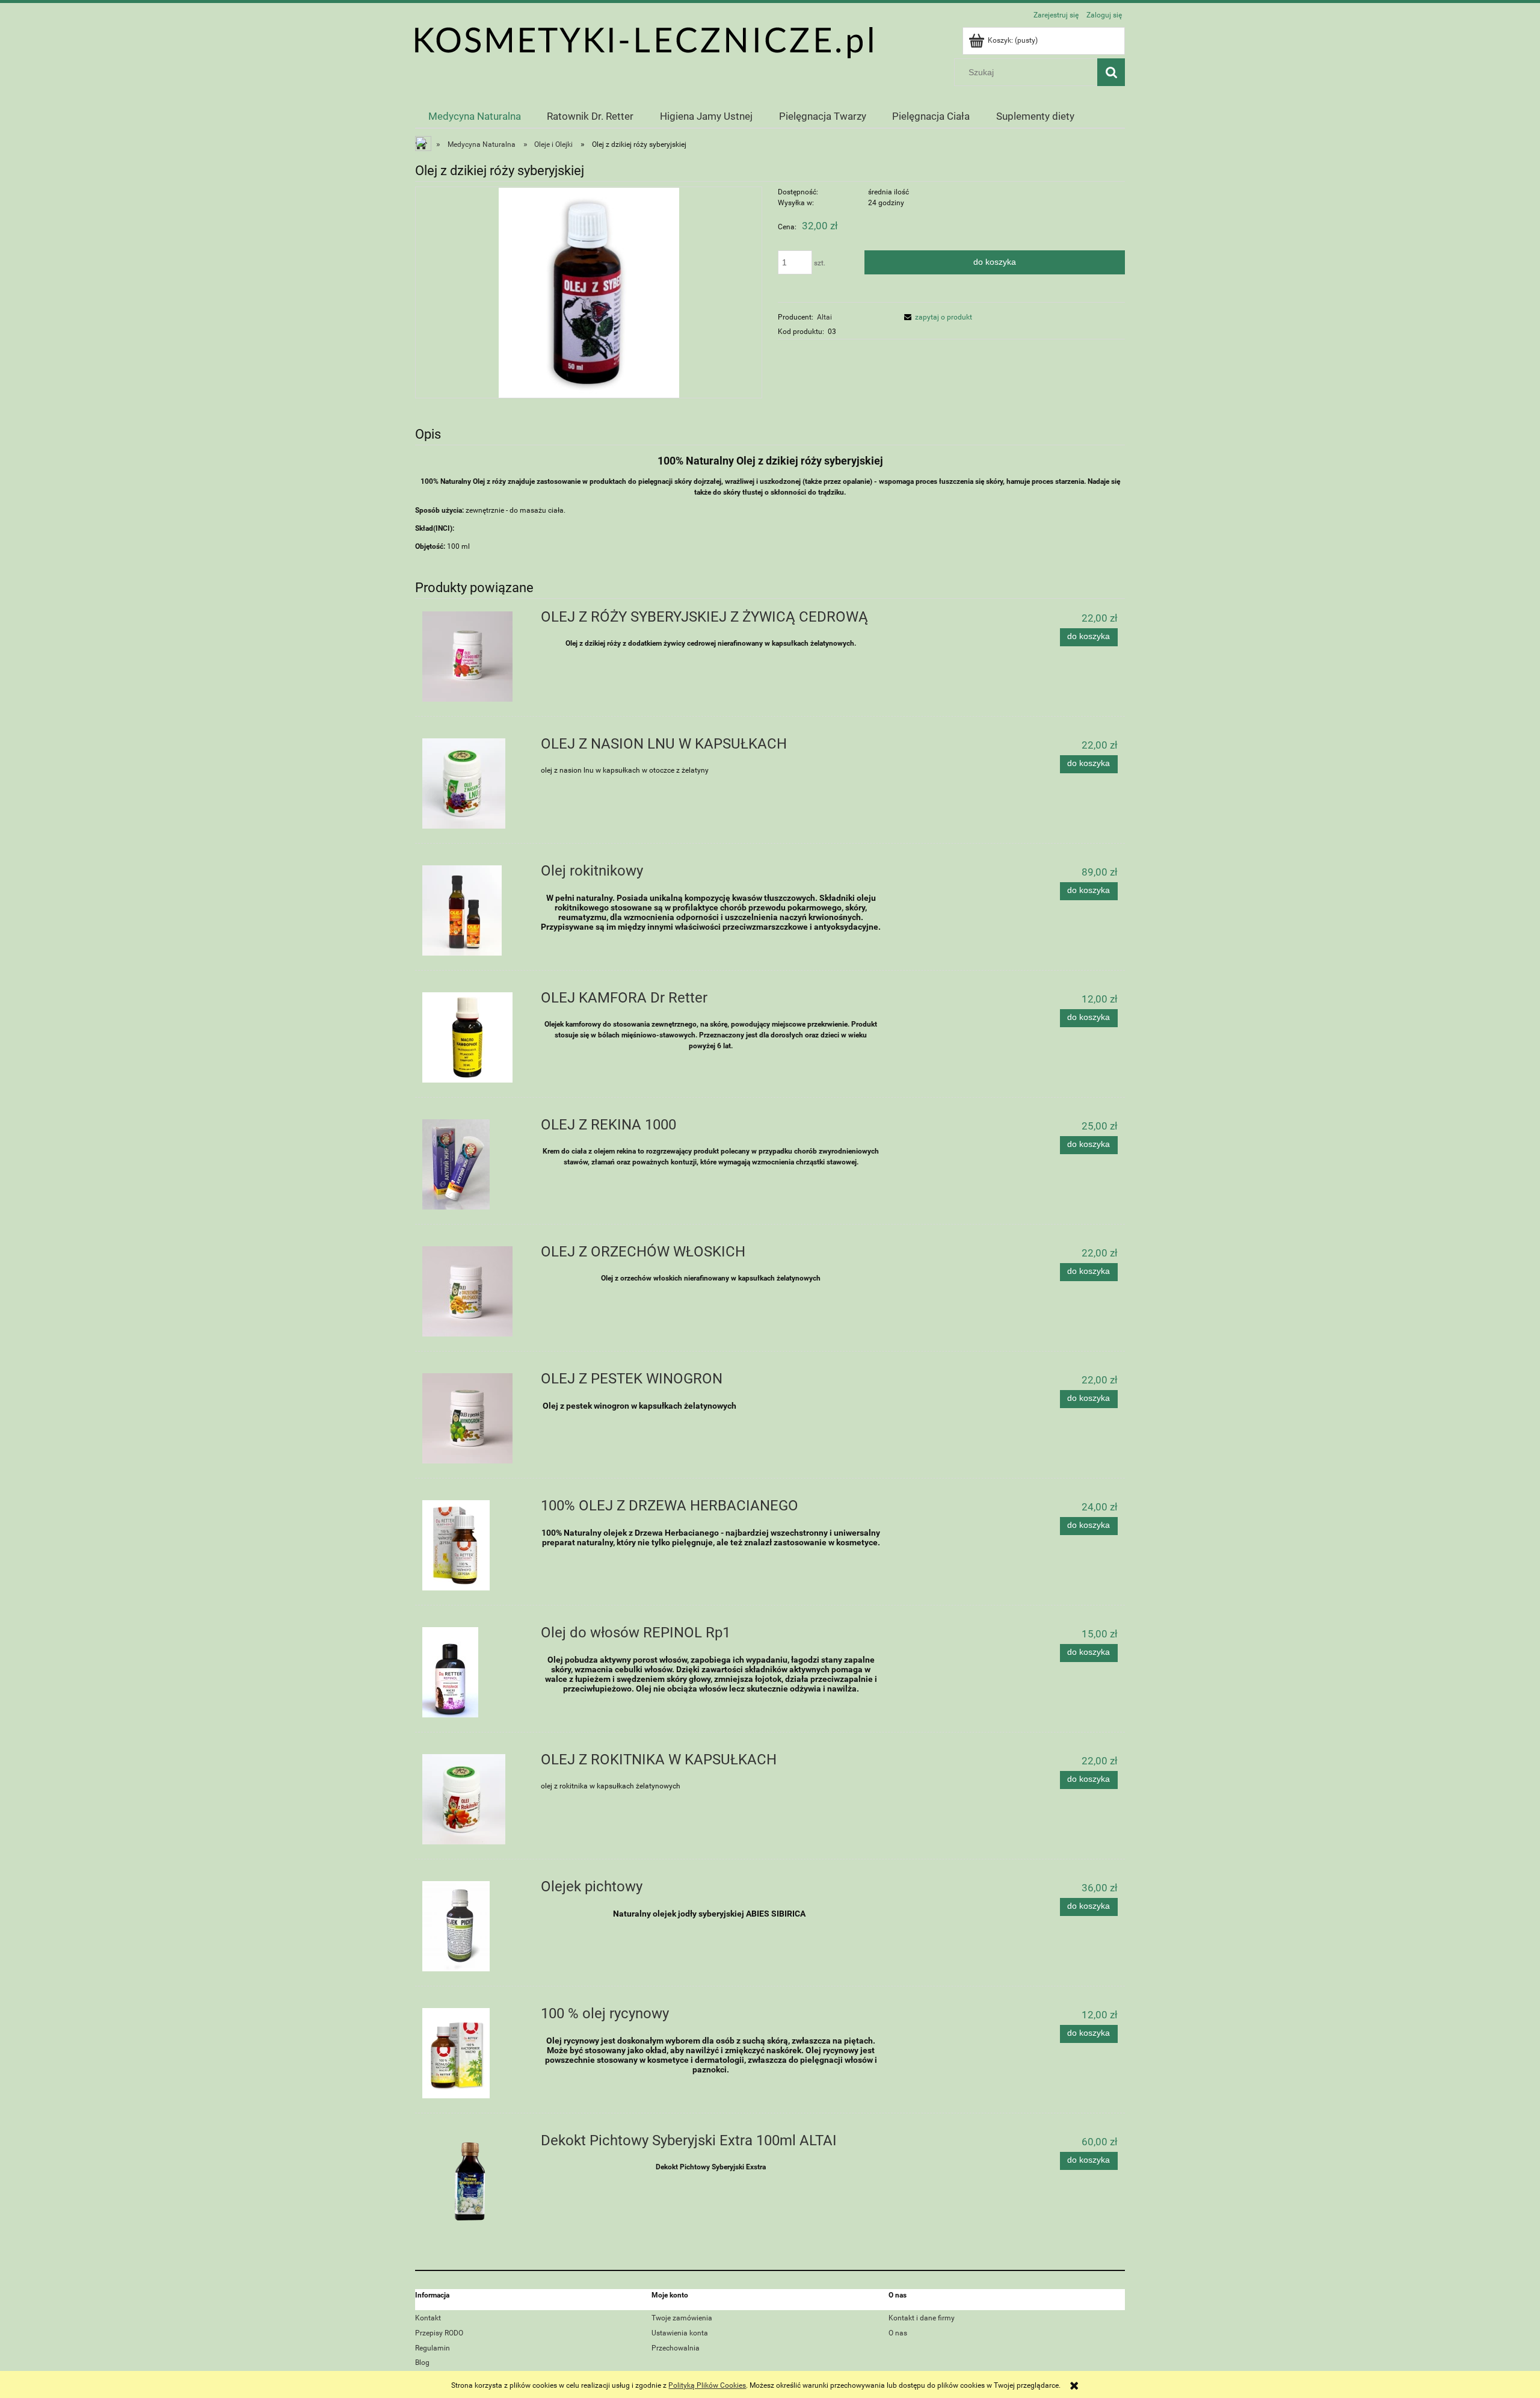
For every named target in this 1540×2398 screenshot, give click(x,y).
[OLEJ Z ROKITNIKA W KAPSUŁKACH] (474, 1799)
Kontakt (428, 2318)
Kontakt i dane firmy (922, 2318)
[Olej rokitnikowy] (474, 910)
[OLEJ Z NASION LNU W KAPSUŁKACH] (474, 783)
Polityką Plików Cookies (707, 2385)
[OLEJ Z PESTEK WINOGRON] (474, 1418)
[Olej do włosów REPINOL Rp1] (474, 1672)
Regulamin (433, 2348)
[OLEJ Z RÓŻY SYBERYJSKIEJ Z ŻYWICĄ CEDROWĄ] (474, 657)
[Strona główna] (644, 42)
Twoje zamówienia (682, 2318)
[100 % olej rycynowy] (474, 2053)
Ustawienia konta (680, 2333)
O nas (898, 2333)
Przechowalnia (676, 2348)
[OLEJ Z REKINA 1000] (474, 1164)
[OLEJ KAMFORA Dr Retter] (474, 1037)
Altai (824, 317)
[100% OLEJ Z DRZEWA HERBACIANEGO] (474, 1545)
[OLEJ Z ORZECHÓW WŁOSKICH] (474, 1291)
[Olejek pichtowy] (474, 1926)
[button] (936, 317)
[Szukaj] (1111, 72)
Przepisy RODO (439, 2333)
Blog (422, 2362)
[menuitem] (475, 116)
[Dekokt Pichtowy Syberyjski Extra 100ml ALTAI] (474, 2180)
